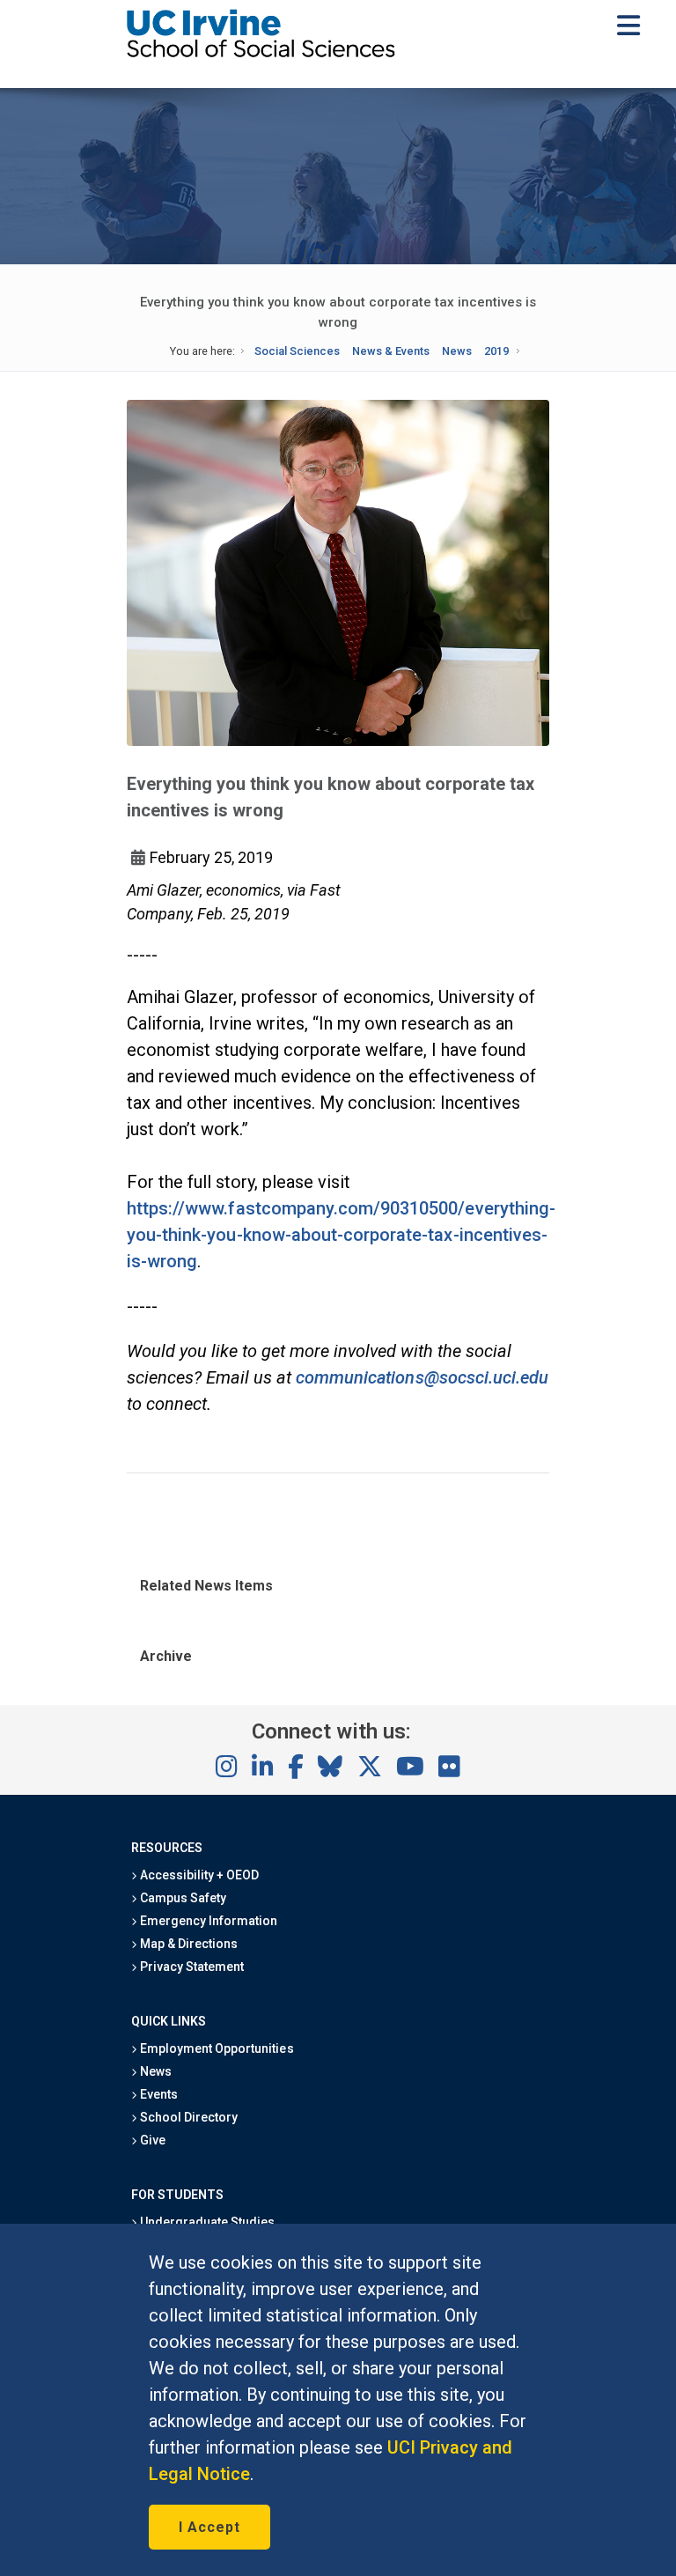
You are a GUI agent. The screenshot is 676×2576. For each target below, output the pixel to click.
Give (151, 2140)
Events (158, 2094)
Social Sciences (297, 351)
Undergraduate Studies (206, 2222)
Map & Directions (187, 1944)
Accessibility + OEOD (198, 1875)
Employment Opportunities (216, 2048)
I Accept (209, 2527)
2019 (496, 351)
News (457, 351)
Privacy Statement (191, 1967)
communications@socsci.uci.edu (422, 1377)
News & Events (391, 351)
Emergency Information (208, 1921)
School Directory (187, 2117)
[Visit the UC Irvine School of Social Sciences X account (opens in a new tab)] (370, 1768)
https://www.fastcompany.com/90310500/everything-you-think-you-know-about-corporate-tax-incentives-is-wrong (341, 1235)
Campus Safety (182, 1898)
